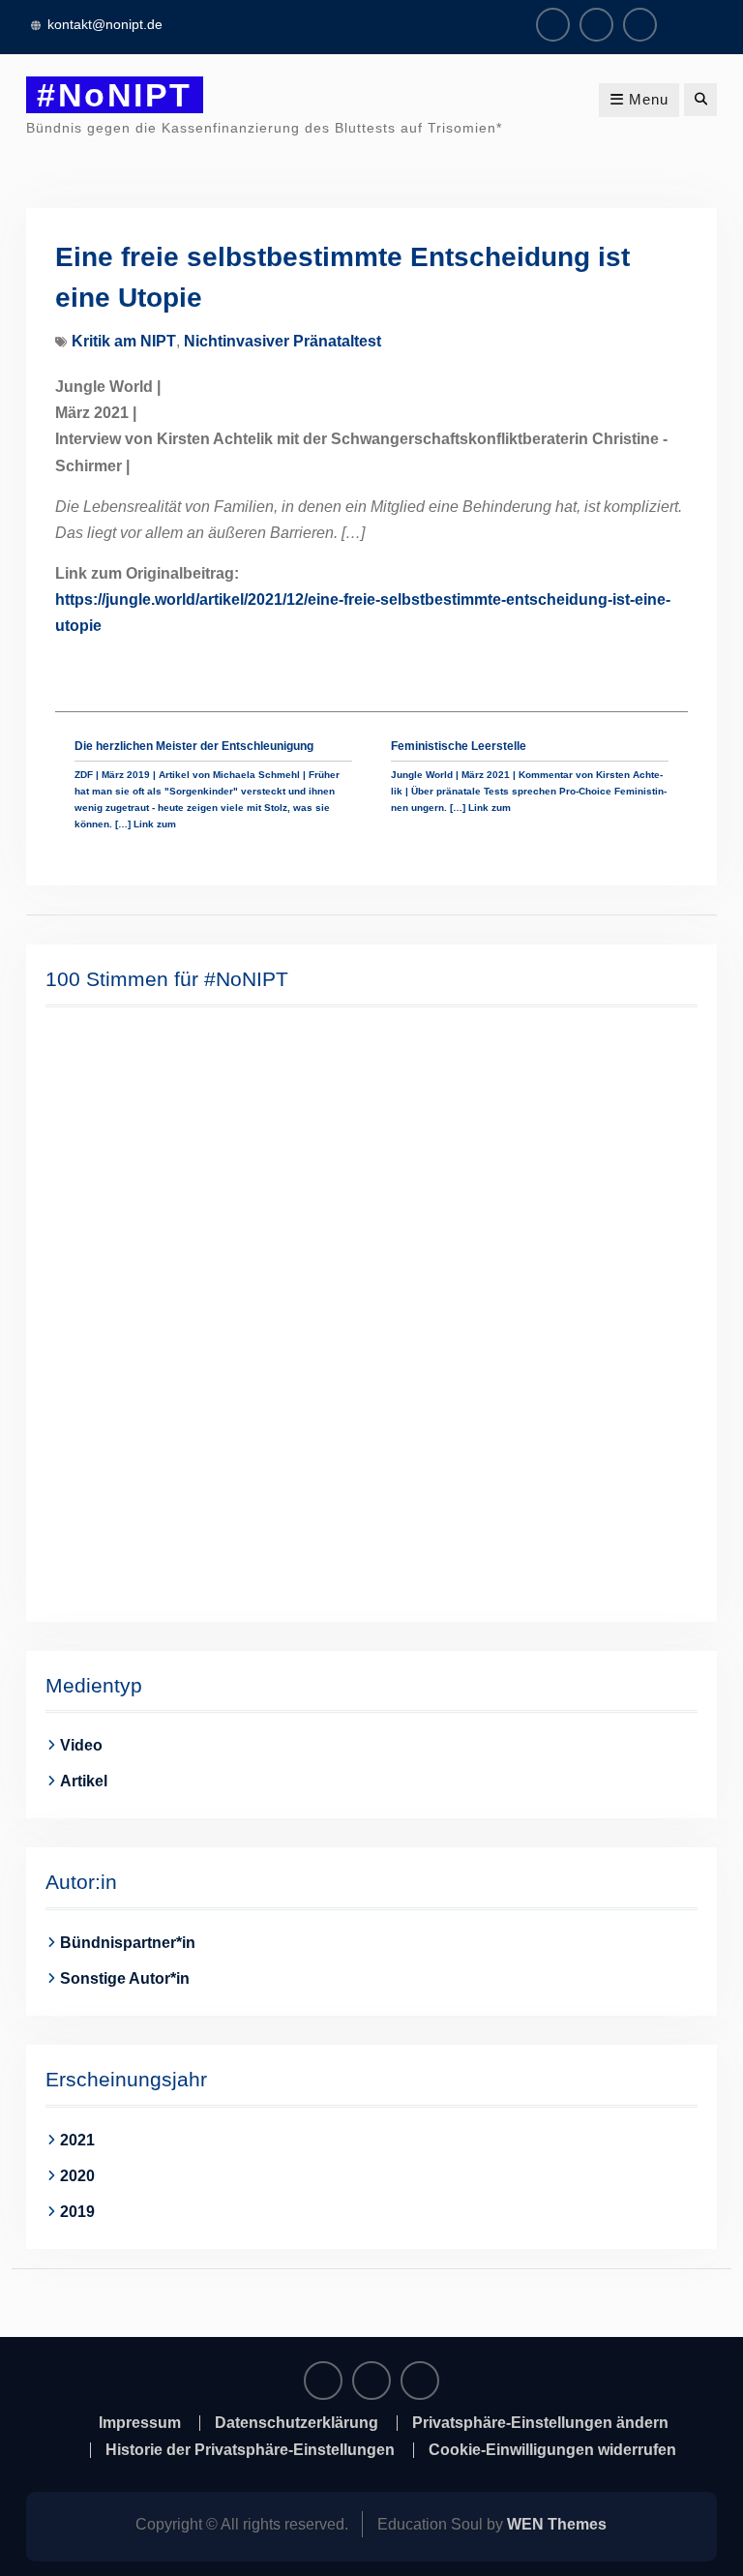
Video (81, 1745)
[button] (75, 1312)
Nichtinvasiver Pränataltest (282, 341)
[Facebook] (553, 25)
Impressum (140, 2423)
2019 (77, 2212)
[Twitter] (640, 25)
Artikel (84, 1781)
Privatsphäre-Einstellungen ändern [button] (540, 2423)
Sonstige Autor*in (125, 1978)
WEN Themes (557, 2524)
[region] (372, 1312)
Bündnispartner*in (128, 1943)
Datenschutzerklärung (297, 2423)
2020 (77, 2176)
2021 (77, 2140)
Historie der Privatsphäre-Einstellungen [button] (250, 2450)
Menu (649, 99)
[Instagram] (596, 25)
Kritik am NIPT (124, 341)
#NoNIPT (115, 95)
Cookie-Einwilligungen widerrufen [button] (552, 2450)
